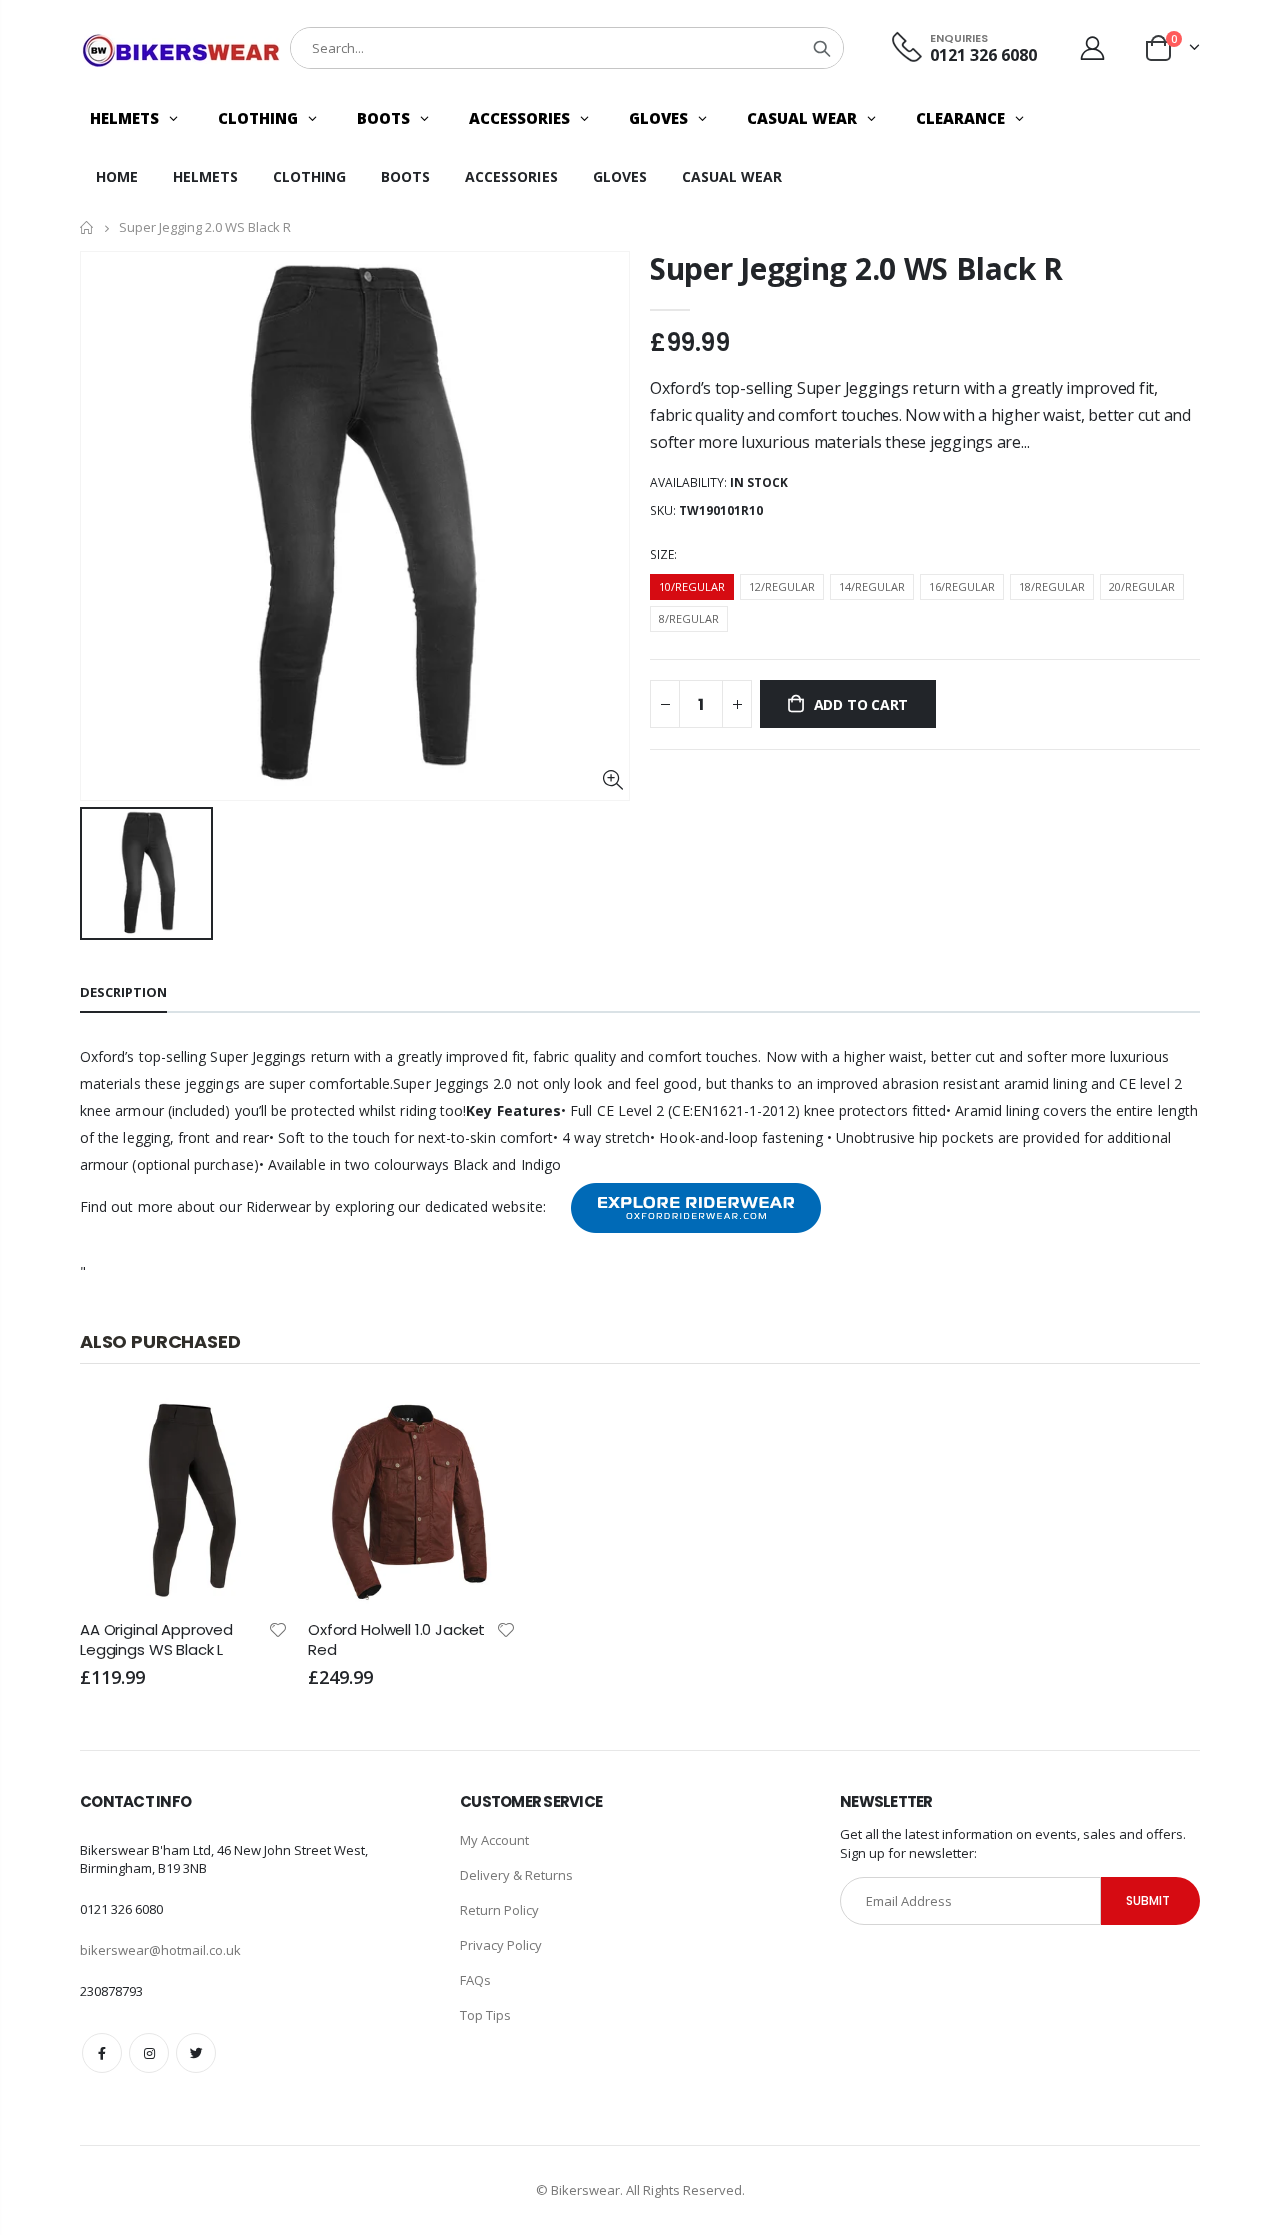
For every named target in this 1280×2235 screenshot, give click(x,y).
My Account (494, 1840)
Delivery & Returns (516, 1875)
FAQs (475, 1980)
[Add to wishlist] (278, 1628)
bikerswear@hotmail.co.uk (160, 1950)
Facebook (102, 2053)
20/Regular (1142, 586)
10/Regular (692, 586)
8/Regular (689, 618)
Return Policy (499, 1910)
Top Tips (485, 2015)
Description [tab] (123, 992)
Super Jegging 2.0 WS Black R (856, 268)
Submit (1148, 1900)
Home (87, 227)
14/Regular (872, 586)
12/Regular (782, 586)
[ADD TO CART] (255, 1429)
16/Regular (962, 586)
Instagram (149, 2053)
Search (822, 48)
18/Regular (1052, 586)
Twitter (196, 2053)
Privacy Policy (501, 1945)
